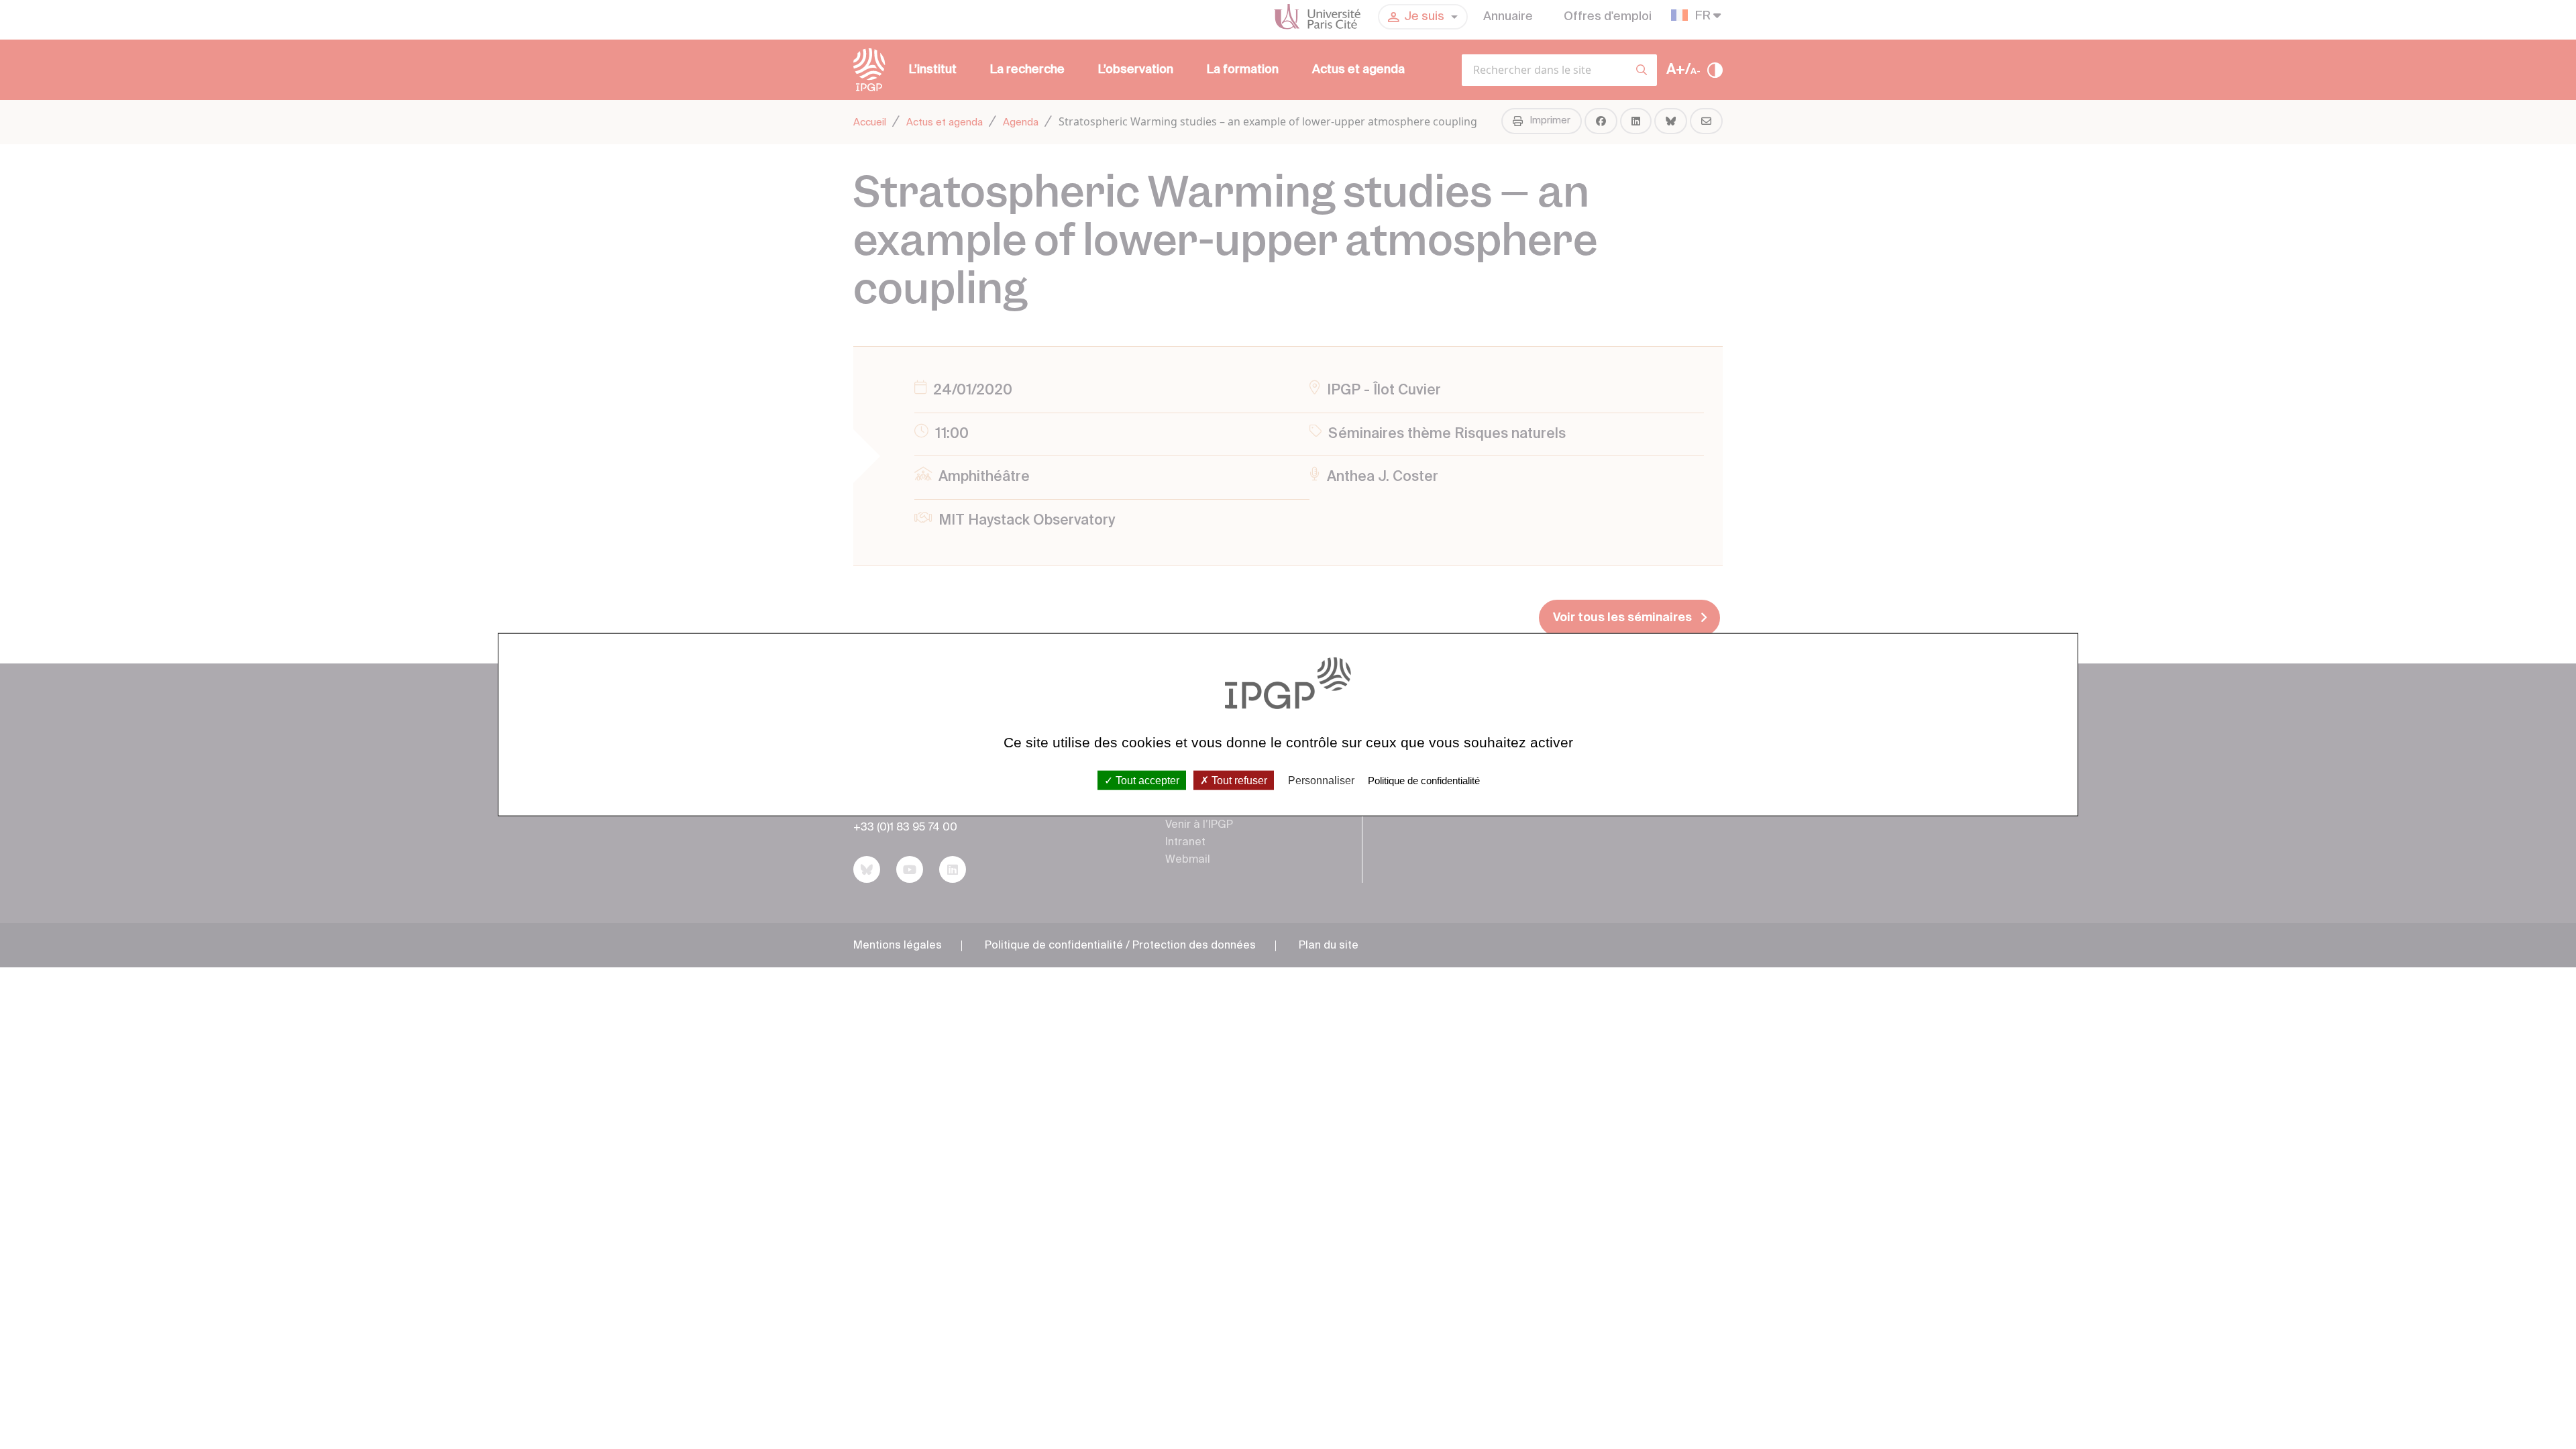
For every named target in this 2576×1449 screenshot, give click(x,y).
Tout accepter (1146, 780)
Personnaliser (1321, 780)
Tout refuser (1238, 780)
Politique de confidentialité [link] (1424, 780)
